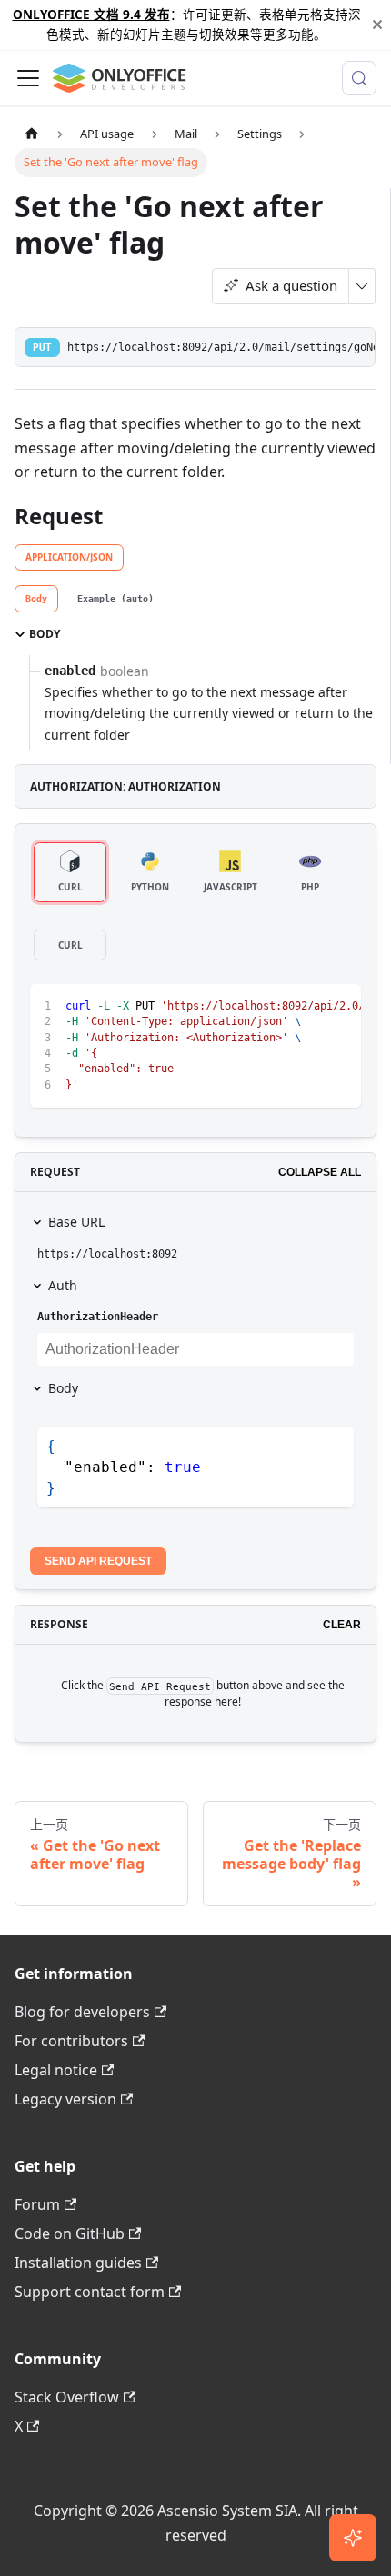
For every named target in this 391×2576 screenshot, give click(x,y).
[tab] (36, 599)
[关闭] (377, 25)
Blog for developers (82, 2012)
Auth (63, 1285)
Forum (37, 2204)
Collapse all (320, 1172)
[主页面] (32, 134)
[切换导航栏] (28, 78)
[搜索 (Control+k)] (359, 78)
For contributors (71, 2041)
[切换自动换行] (306, 1007)
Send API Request (98, 1561)
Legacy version (65, 2099)
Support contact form (90, 2292)
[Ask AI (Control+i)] (353, 2538)
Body (63, 1388)
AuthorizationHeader (98, 1317)
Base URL (76, 1222)
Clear (342, 1625)
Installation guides (78, 2263)
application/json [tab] (69, 557)
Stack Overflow (67, 2397)
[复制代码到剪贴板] (339, 1007)
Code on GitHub (70, 2233)
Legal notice (56, 2070)
